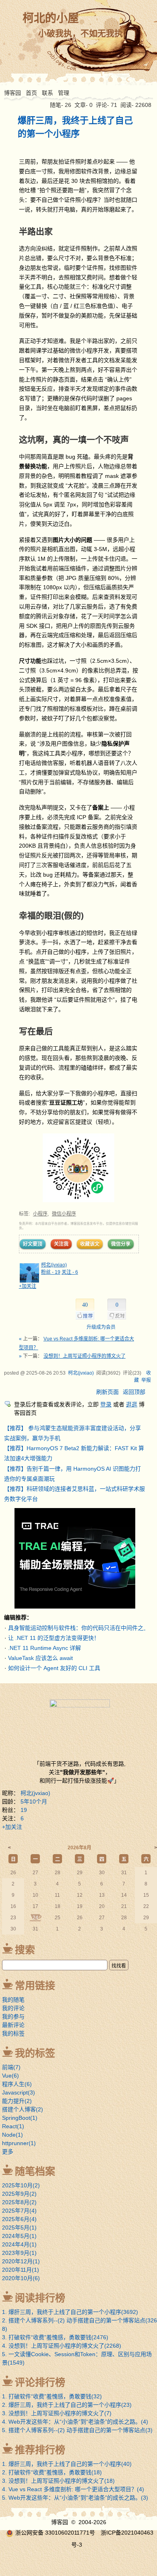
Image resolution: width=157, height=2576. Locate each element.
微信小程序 (64, 1214)
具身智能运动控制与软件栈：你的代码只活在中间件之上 (78, 1628)
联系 (48, 93)
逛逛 (132, 1404)
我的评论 (13, 2008)
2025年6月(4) (19, 2219)
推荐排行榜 (40, 2450)
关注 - (70, 1272)
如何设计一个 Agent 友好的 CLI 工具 (54, 1668)
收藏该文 (90, 1244)
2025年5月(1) (19, 2228)
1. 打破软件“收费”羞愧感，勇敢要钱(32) (52, 2396)
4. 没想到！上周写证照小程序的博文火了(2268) (62, 2346)
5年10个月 (34, 1801)
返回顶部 (134, 1392)
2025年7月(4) (19, 2211)
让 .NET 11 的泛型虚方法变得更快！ (54, 1638)
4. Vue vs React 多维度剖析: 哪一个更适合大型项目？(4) (73, 2489)
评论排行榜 (40, 2382)
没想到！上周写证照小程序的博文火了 (85, 1356)
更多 (8, 2152)
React (13, 2126)
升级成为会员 (101, 1327)
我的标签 (13, 2033)
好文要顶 (33, 1244)
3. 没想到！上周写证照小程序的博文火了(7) (57, 2413)
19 (24, 1810)
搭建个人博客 (23, 2109)
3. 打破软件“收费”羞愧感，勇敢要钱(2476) (55, 2337)
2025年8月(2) (19, 2202)
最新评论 (13, 2025)
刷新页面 (107, 1392)
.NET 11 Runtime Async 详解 (44, 1648)
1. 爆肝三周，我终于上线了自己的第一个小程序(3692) (70, 2312)
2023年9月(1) (19, 2253)
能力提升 (17, 2101)
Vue (10, 2076)
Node (12, 2135)
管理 (64, 93)
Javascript (19, 2092)
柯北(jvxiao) (54, 1265)
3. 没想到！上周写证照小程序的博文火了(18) (58, 2481)
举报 (146, 1380)
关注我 (61, 1244)
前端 (11, 2067)
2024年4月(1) (19, 2244)
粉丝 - (51, 1272)
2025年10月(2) (21, 2185)
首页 (31, 93)
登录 (106, 1404)
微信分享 (121, 1244)
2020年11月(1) (21, 2270)
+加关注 (28, 1286)
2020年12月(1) (21, 2261)
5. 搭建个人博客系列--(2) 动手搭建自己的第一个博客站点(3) (77, 2430)
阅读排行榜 (40, 2298)
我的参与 (13, 2017)
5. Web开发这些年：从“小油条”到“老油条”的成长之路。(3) (75, 2498)
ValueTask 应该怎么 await (40, 1658)
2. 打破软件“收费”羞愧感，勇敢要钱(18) (52, 2472)
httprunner (19, 2143)
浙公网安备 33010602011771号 (55, 2533)
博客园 (12, 93)
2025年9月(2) (19, 2194)
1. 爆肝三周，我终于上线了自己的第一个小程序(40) (67, 2464)
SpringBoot (20, 2118)
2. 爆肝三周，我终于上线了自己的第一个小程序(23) (67, 2405)
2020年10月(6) (21, 2278)
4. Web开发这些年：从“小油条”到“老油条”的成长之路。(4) (75, 2422)
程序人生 (17, 2084)
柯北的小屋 (51, 18)
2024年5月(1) (19, 2236)
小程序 (40, 1214)
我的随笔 (13, 2000)
